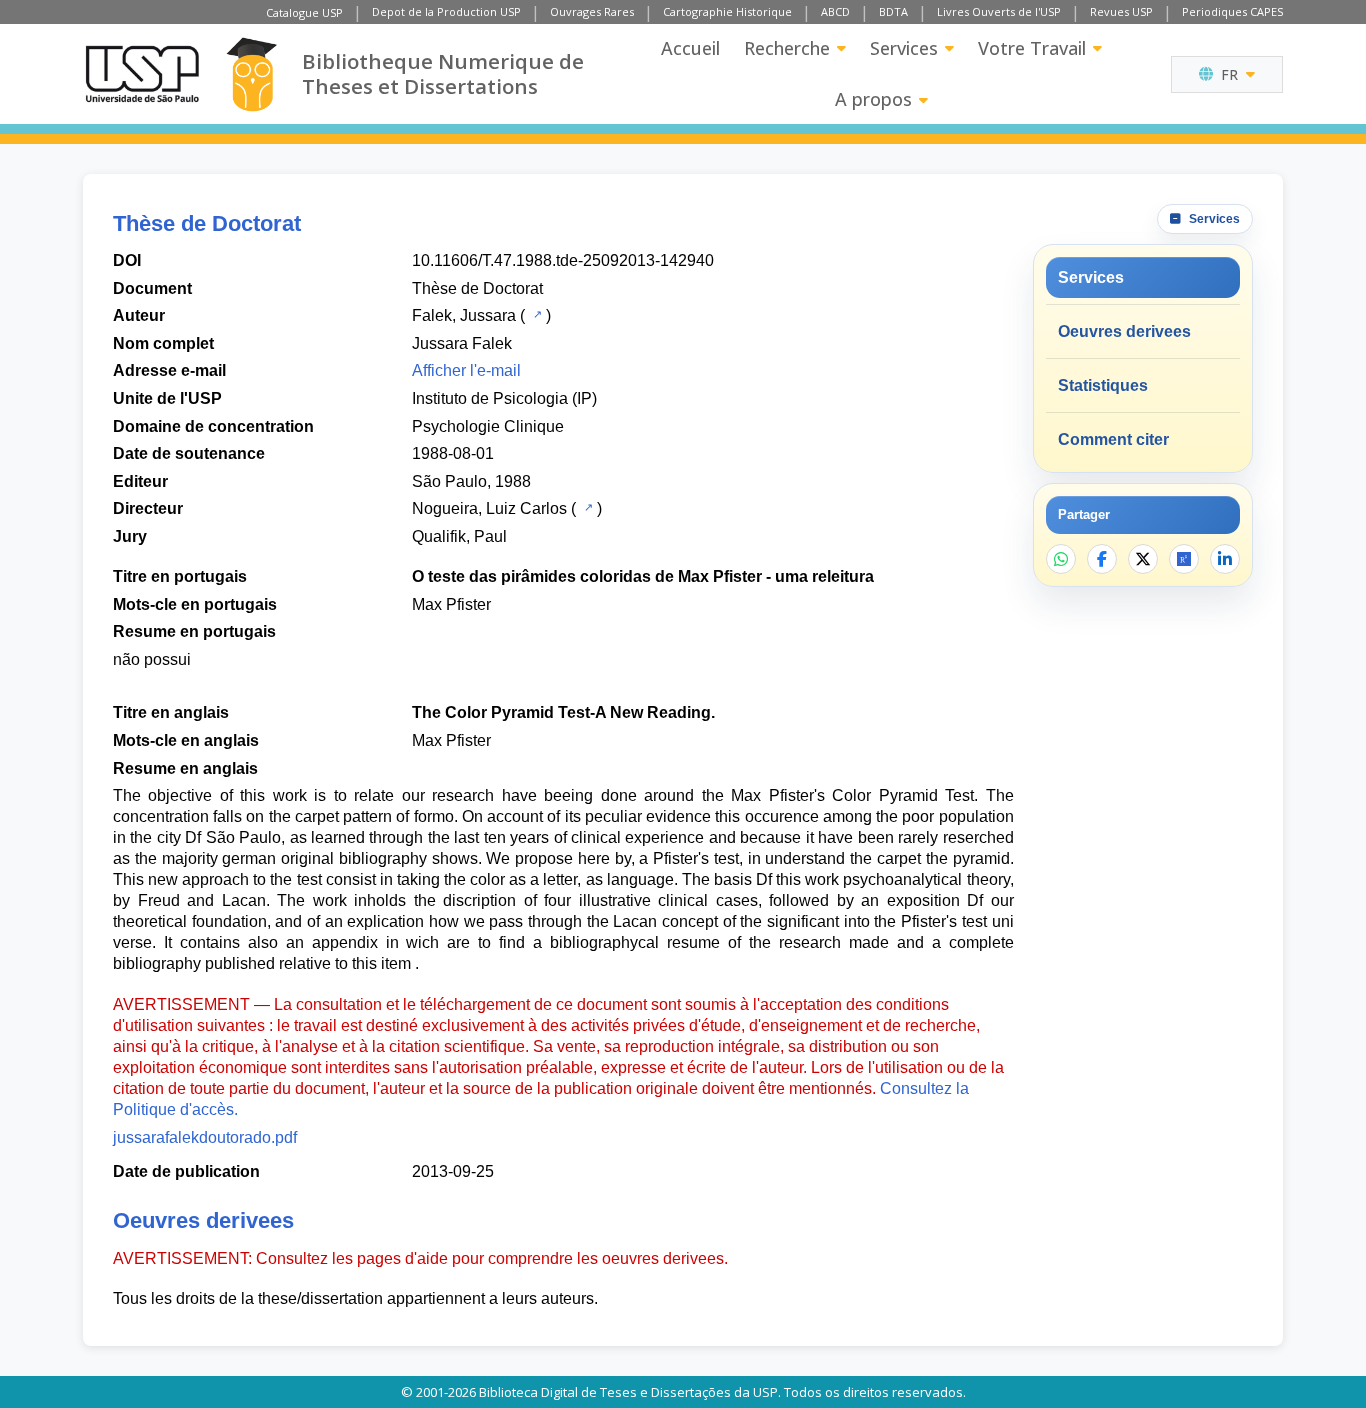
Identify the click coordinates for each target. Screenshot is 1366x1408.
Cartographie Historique (727, 11)
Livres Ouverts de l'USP (999, 11)
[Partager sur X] (1143, 559)
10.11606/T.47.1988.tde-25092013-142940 (563, 260)
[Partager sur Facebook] (1102, 559)
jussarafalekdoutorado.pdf (205, 1137)
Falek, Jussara (464, 315)
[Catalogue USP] (535, 314)
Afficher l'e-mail (466, 370)
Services (904, 48)
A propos (873, 99)
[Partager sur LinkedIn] (1225, 559)
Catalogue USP (304, 12)
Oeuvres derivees (1124, 331)
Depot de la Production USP (446, 11)
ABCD (835, 11)
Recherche (787, 48)
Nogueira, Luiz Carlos (489, 508)
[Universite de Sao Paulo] (142, 74)
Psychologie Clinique (488, 426)
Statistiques (1103, 385)
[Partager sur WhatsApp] (1061, 559)
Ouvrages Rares (592, 11)
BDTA (893, 11)
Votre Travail (1032, 48)
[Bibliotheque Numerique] (251, 74)
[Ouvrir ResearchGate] (1184, 559)
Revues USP (1121, 11)
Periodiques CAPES (1232, 11)
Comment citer (1113, 439)
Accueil (690, 48)
